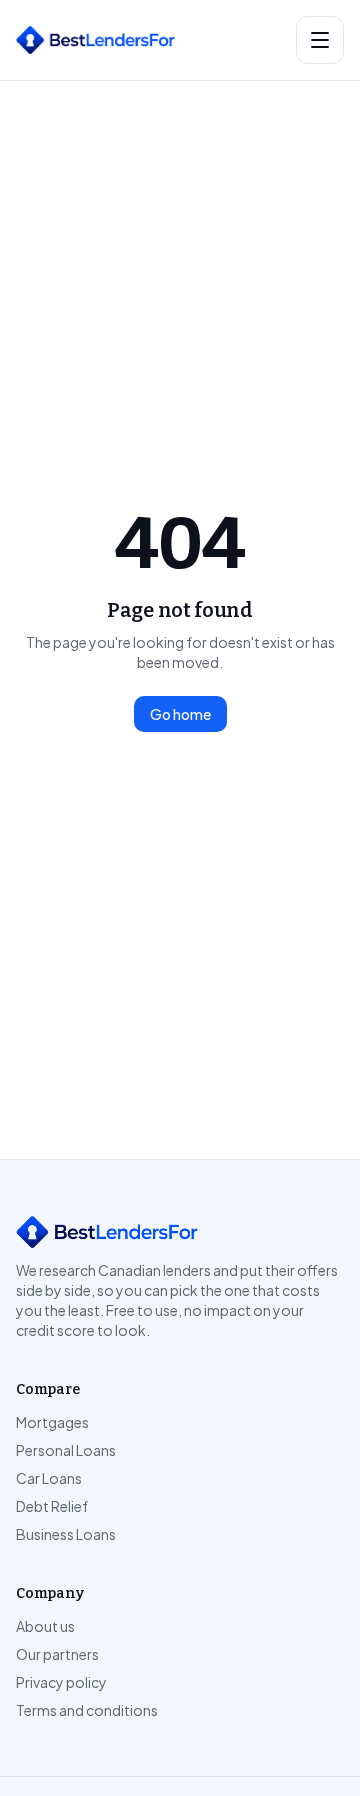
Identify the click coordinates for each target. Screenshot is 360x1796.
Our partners (57, 1654)
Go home (180, 714)
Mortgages (52, 1422)
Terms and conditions (87, 1710)
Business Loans (66, 1534)
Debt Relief (52, 1506)
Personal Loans (66, 1450)
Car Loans (49, 1478)
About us (45, 1626)
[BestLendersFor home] (148, 40)
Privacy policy (61, 1682)
